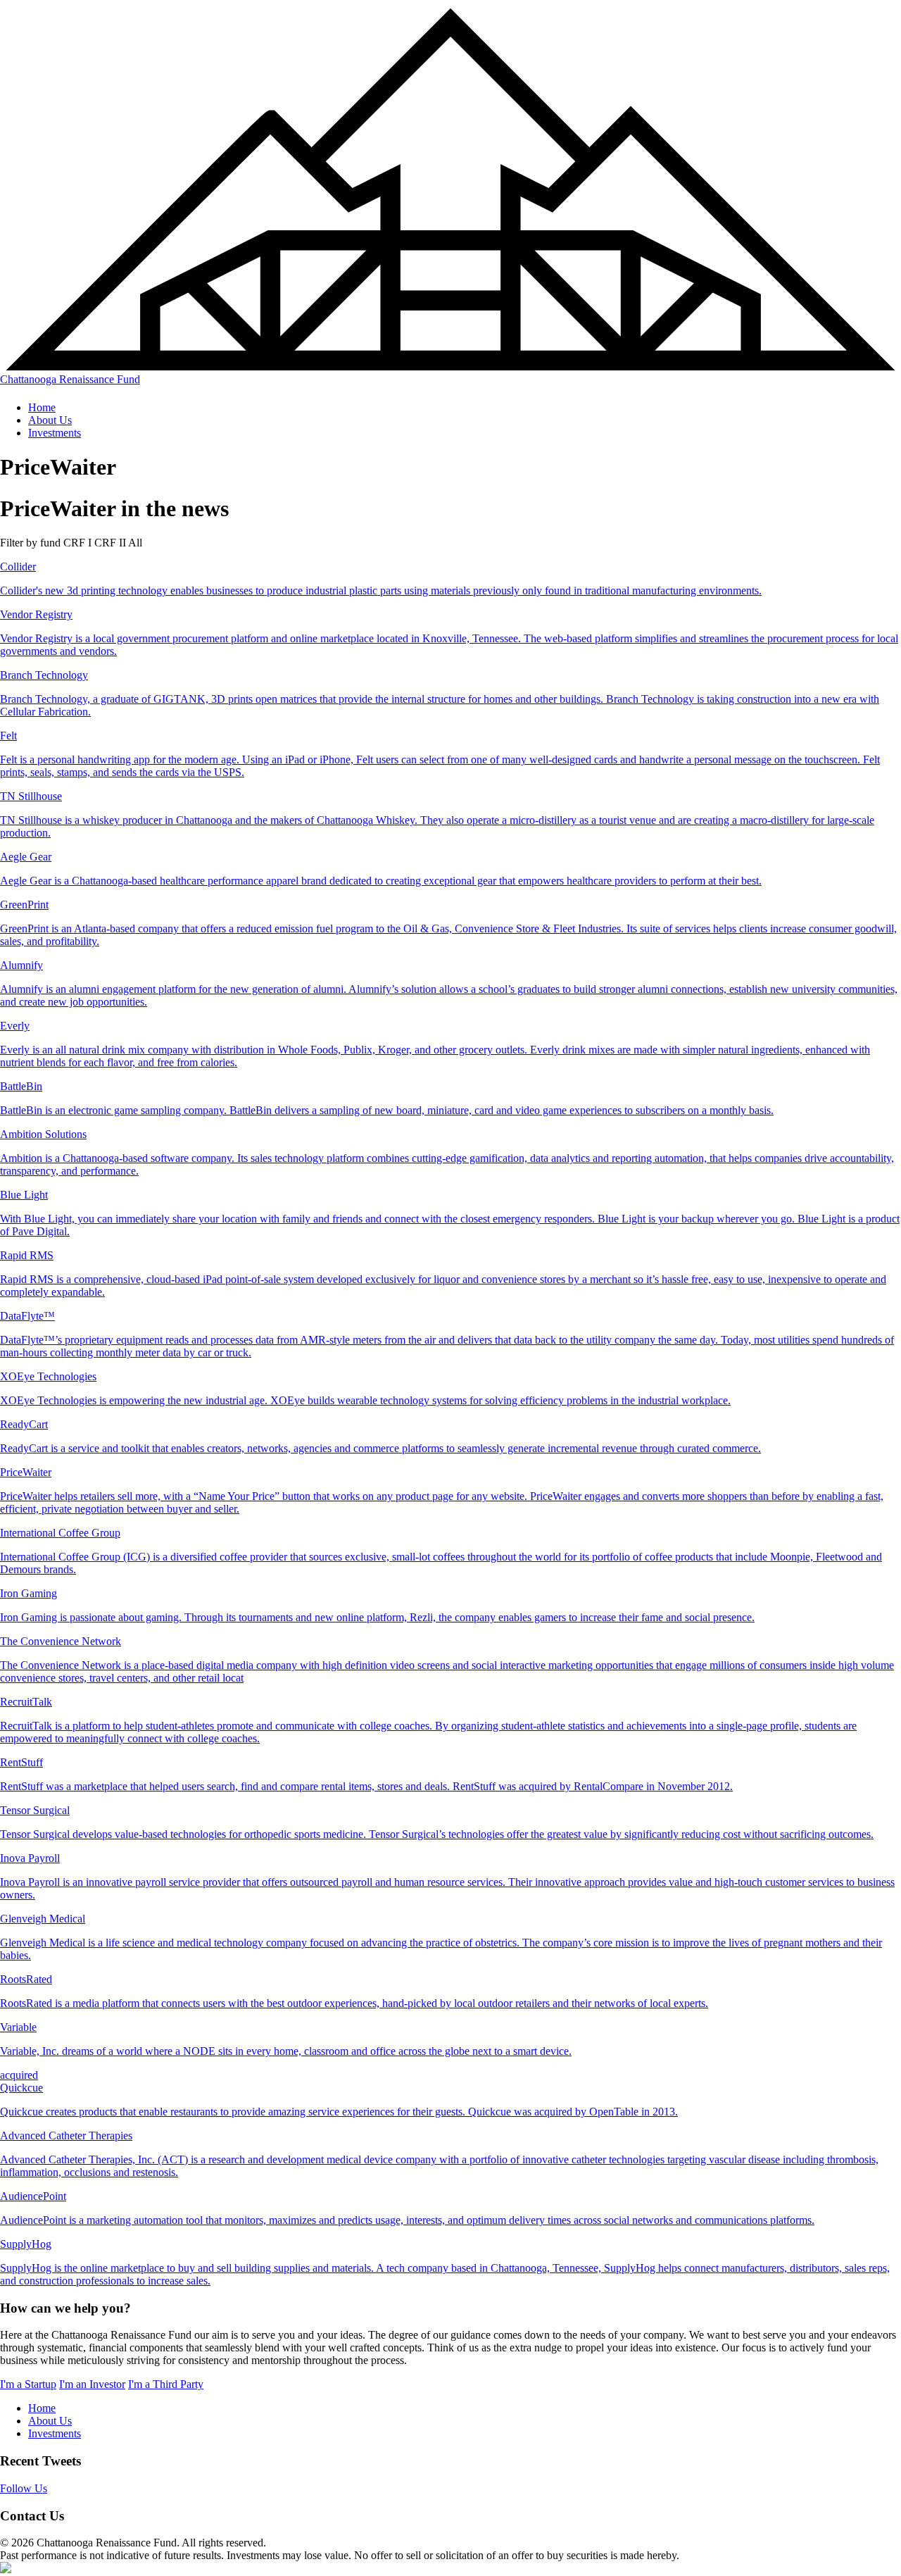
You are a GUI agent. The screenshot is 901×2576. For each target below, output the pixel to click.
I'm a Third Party (166, 2384)
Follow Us (24, 2488)
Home (42, 407)
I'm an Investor (92, 2384)
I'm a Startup (28, 2384)
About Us (50, 420)
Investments (55, 433)
